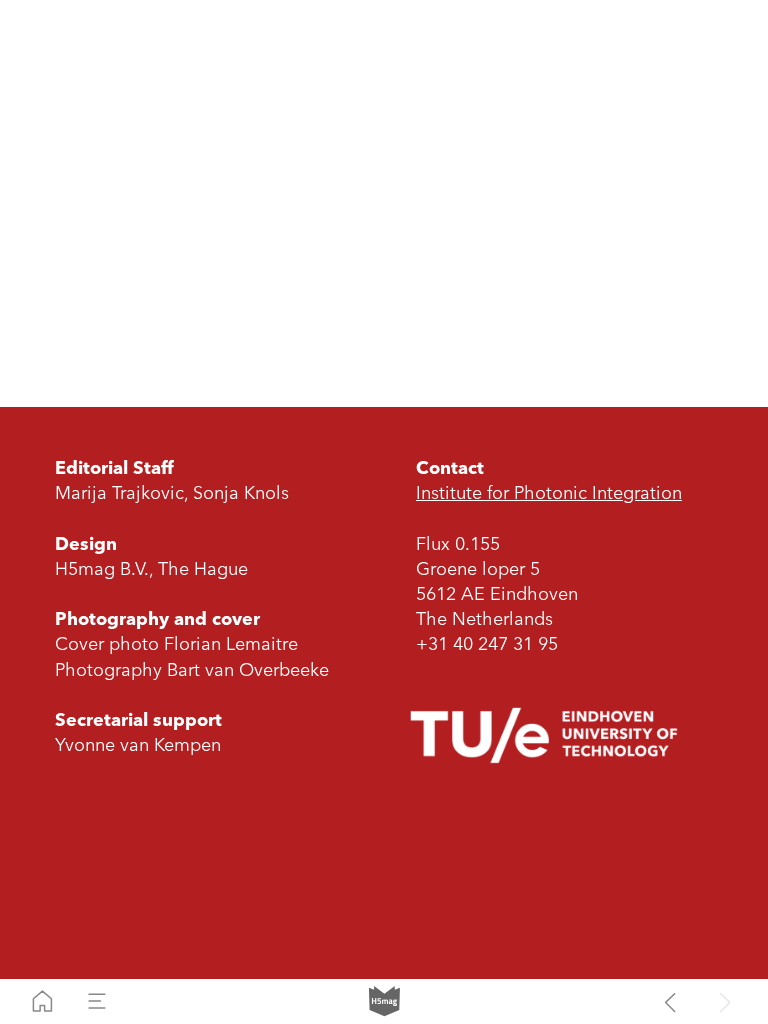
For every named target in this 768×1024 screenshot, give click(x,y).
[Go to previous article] (670, 1001)
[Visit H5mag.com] (384, 1001)
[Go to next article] (725, 1001)
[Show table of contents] (97, 1001)
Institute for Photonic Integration (549, 494)
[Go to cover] (42, 1001)
